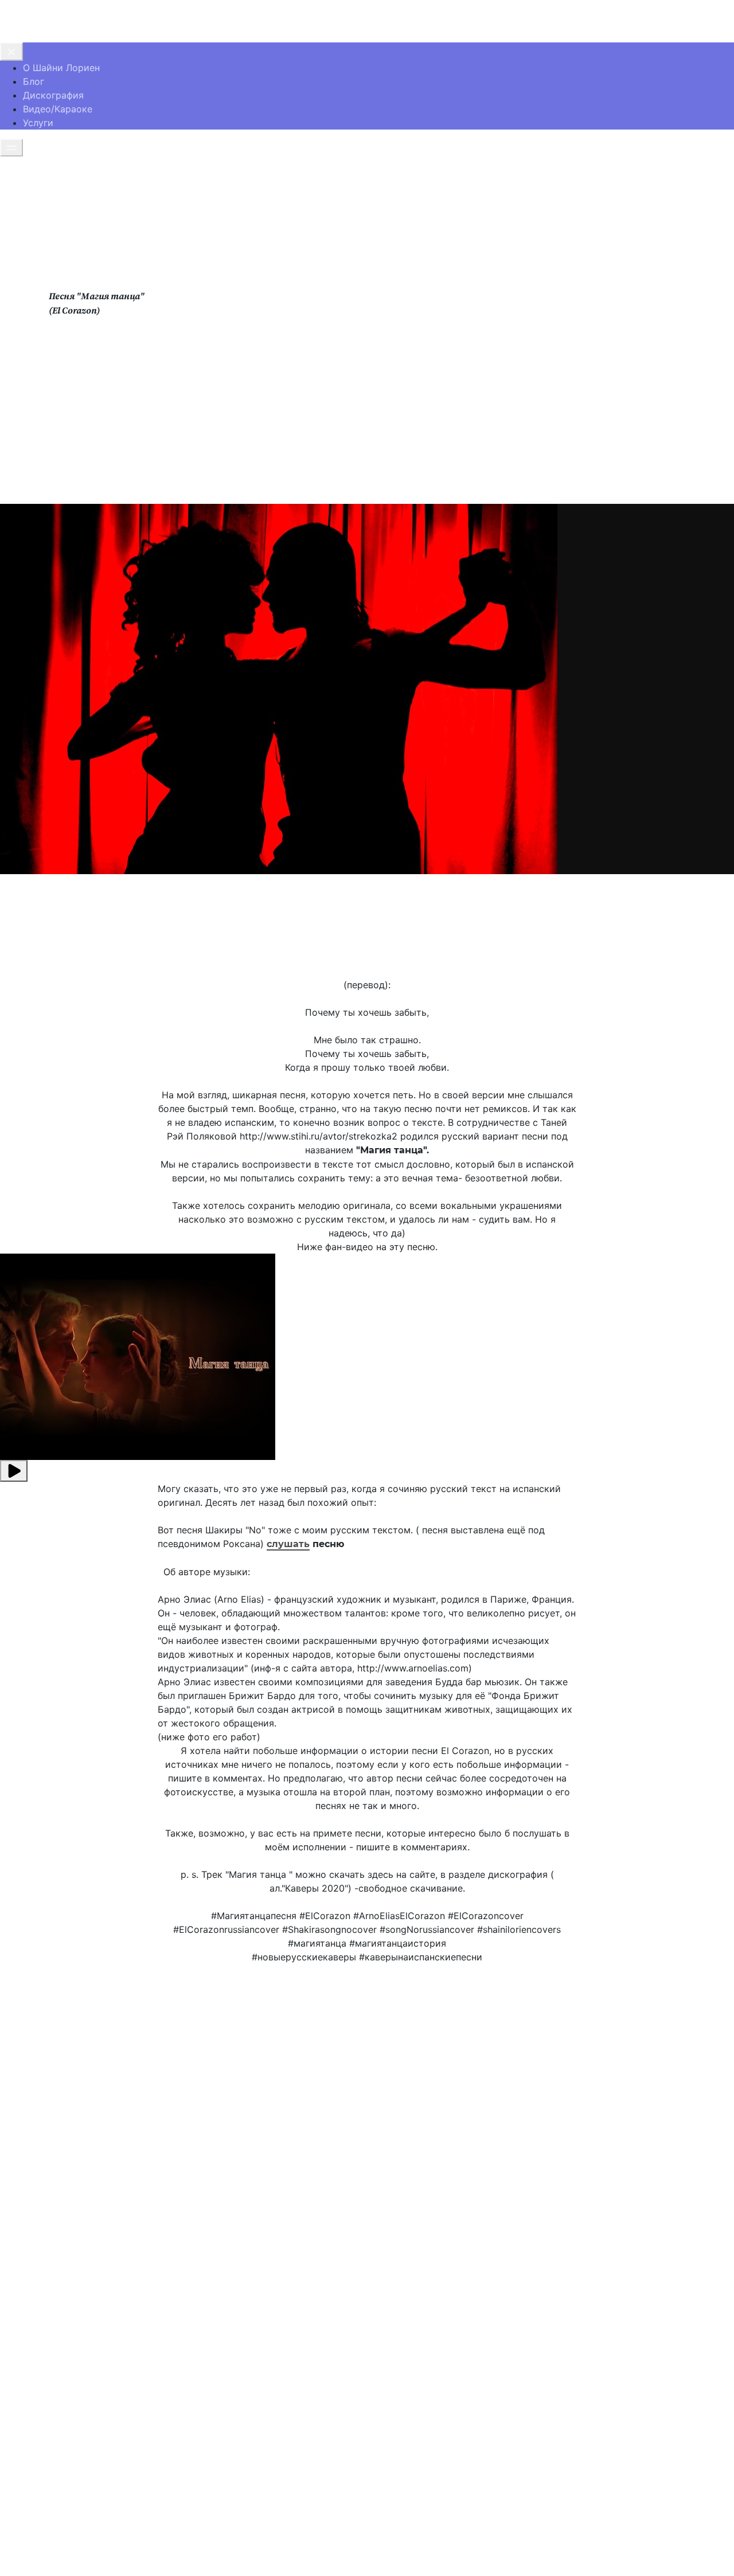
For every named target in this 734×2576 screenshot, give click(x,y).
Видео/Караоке (58, 109)
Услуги (38, 123)
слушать (288, 1544)
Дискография (53, 95)
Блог (34, 81)
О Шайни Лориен (61, 68)
